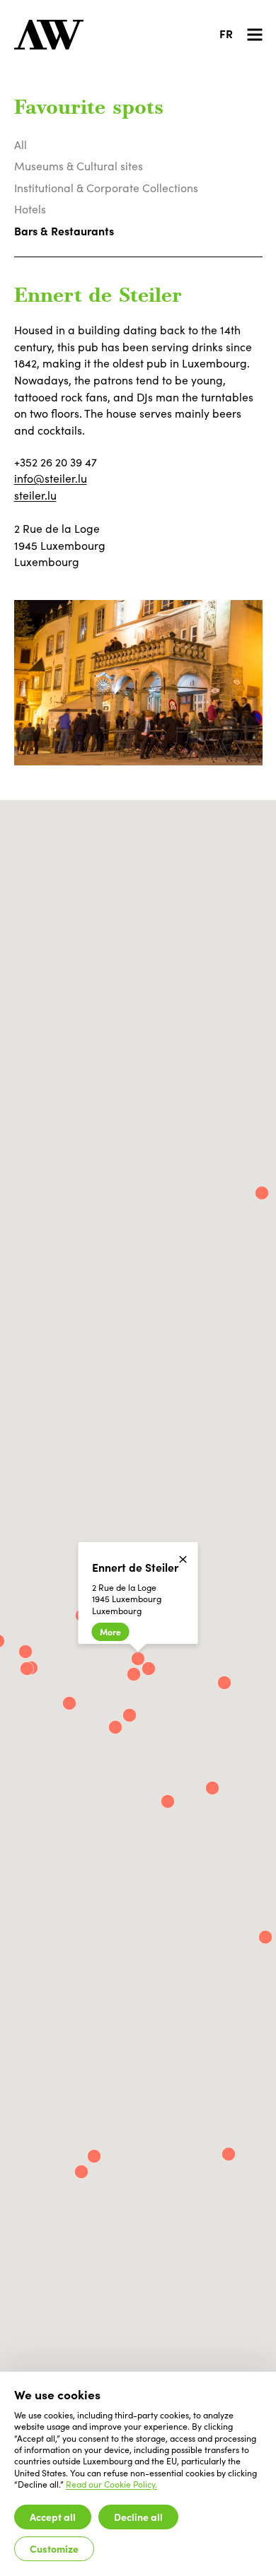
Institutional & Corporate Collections (106, 188)
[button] (69, 1703)
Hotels (30, 209)
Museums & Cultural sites (79, 166)
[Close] (183, 1559)
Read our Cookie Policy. (111, 2484)
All (21, 145)
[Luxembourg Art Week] (49, 35)
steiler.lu (35, 495)
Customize (54, 2548)
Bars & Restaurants (64, 230)
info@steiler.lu (51, 478)
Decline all (138, 2517)
